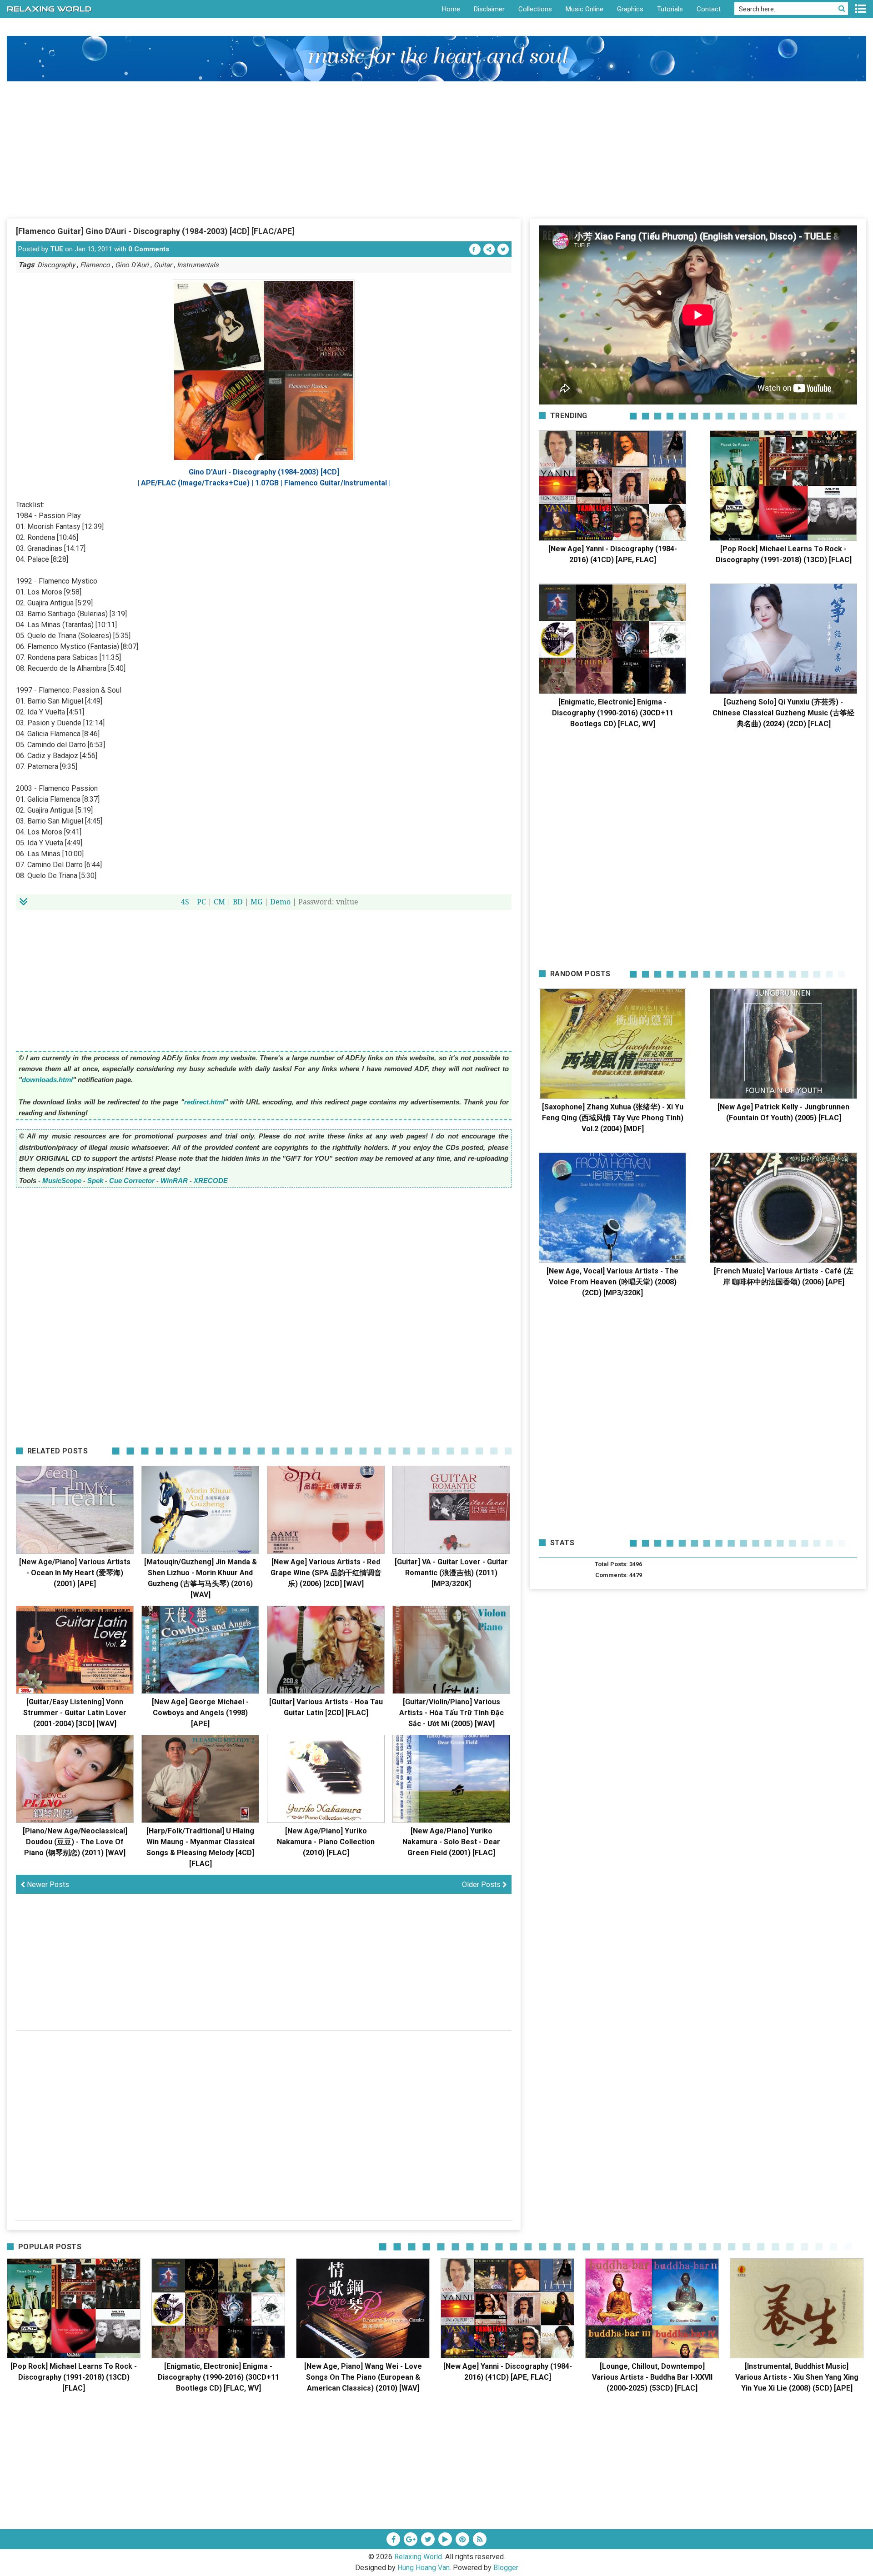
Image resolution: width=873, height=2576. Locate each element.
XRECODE (211, 1181)
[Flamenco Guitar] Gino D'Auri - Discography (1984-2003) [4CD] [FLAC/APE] (155, 231)
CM (219, 902)
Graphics (630, 9)
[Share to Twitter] (503, 249)
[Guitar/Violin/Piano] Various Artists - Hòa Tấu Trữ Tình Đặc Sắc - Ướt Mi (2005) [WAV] (452, 1713)
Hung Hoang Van (424, 2568)
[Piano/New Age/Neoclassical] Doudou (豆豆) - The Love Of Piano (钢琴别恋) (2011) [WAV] (75, 1842)
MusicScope (62, 1181)
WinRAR (174, 1181)
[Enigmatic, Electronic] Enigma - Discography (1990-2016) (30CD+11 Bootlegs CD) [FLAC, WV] (613, 713)
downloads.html (47, 1080)
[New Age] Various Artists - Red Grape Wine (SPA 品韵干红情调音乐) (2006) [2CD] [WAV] (326, 1573)
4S (185, 902)
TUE (57, 249)
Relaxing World (418, 2557)
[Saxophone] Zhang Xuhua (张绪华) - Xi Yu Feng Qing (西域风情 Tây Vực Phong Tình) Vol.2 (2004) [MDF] (613, 1118)
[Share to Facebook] (475, 249)
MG (256, 902)
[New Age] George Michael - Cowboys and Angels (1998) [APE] (200, 1713)
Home (451, 9)
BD (238, 902)
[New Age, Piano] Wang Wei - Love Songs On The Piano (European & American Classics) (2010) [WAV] (363, 2377)
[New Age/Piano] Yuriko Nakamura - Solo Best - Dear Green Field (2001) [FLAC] (451, 1842)
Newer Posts (47, 1885)
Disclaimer (489, 9)
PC (201, 902)
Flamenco (95, 265)
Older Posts (482, 1885)
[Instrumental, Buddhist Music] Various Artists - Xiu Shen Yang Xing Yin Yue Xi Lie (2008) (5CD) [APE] (797, 2377)
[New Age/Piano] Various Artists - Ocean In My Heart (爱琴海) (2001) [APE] (75, 1573)
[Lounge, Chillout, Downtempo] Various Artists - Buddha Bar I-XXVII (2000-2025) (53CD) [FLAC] (652, 2377)
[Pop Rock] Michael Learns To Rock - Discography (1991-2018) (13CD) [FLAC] (74, 2377)
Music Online (585, 9)
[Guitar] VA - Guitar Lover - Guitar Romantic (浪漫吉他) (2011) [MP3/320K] (451, 1573)
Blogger (506, 2568)
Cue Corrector (132, 1181)
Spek (95, 1181)
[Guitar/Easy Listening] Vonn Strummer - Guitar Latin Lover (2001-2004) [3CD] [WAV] (75, 1713)
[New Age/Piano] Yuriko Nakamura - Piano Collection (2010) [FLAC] (326, 1842)
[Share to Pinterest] (489, 249)
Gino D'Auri (132, 265)
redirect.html (204, 1102)
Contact (709, 9)
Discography (56, 265)
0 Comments (149, 249)
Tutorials (670, 9)
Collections (535, 9)
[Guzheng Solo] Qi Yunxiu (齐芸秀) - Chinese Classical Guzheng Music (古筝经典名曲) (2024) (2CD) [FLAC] (783, 713)
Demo (280, 902)
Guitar (163, 265)
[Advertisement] (436, 150)
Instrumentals (198, 265)
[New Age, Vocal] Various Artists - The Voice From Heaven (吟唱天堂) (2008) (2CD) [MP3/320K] (612, 1282)
